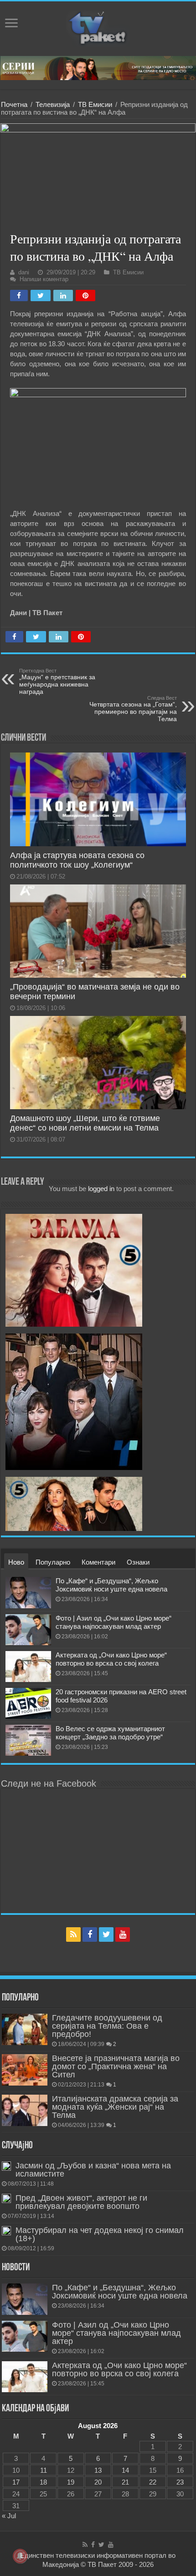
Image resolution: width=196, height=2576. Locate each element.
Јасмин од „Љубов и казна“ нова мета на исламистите (93, 2170)
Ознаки (138, 1562)
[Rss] (73, 1935)
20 (98, 2482)
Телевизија (53, 104)
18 (43, 2482)
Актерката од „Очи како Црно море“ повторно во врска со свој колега (111, 1659)
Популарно (53, 1562)
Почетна (14, 104)
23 (180, 2482)
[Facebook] (90, 1935)
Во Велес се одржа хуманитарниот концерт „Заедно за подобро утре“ (110, 1733)
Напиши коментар (44, 279)
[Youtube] (123, 1935)
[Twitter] (106, 1935)
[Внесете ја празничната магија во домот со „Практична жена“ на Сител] (25, 2070)
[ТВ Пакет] (98, 27)
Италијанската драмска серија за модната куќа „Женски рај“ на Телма (115, 2107)
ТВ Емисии (95, 104)
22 (153, 2482)
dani (24, 272)
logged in (101, 1189)
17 (16, 2482)
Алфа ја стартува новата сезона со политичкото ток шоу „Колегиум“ (77, 860)
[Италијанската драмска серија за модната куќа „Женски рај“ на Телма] (25, 2110)
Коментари (98, 1562)
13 (98, 2470)
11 (44, 2470)
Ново (16, 1562)
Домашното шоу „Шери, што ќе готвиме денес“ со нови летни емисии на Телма (85, 1123)
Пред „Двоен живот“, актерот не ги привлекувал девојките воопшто (81, 2202)
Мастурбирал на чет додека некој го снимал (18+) (100, 2234)
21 (125, 2482)
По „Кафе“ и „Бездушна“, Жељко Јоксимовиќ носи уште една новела (111, 1585)
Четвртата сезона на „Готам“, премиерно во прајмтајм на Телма (133, 709)
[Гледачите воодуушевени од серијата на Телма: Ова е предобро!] (25, 2029)
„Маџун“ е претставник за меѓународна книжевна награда (57, 682)
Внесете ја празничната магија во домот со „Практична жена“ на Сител (116, 2066)
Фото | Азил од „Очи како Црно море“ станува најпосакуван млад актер (113, 1622)
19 (71, 2482)
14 (125, 2470)
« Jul (9, 2516)
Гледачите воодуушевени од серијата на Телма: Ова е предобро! (107, 2026)
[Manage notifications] (20, 2556)
